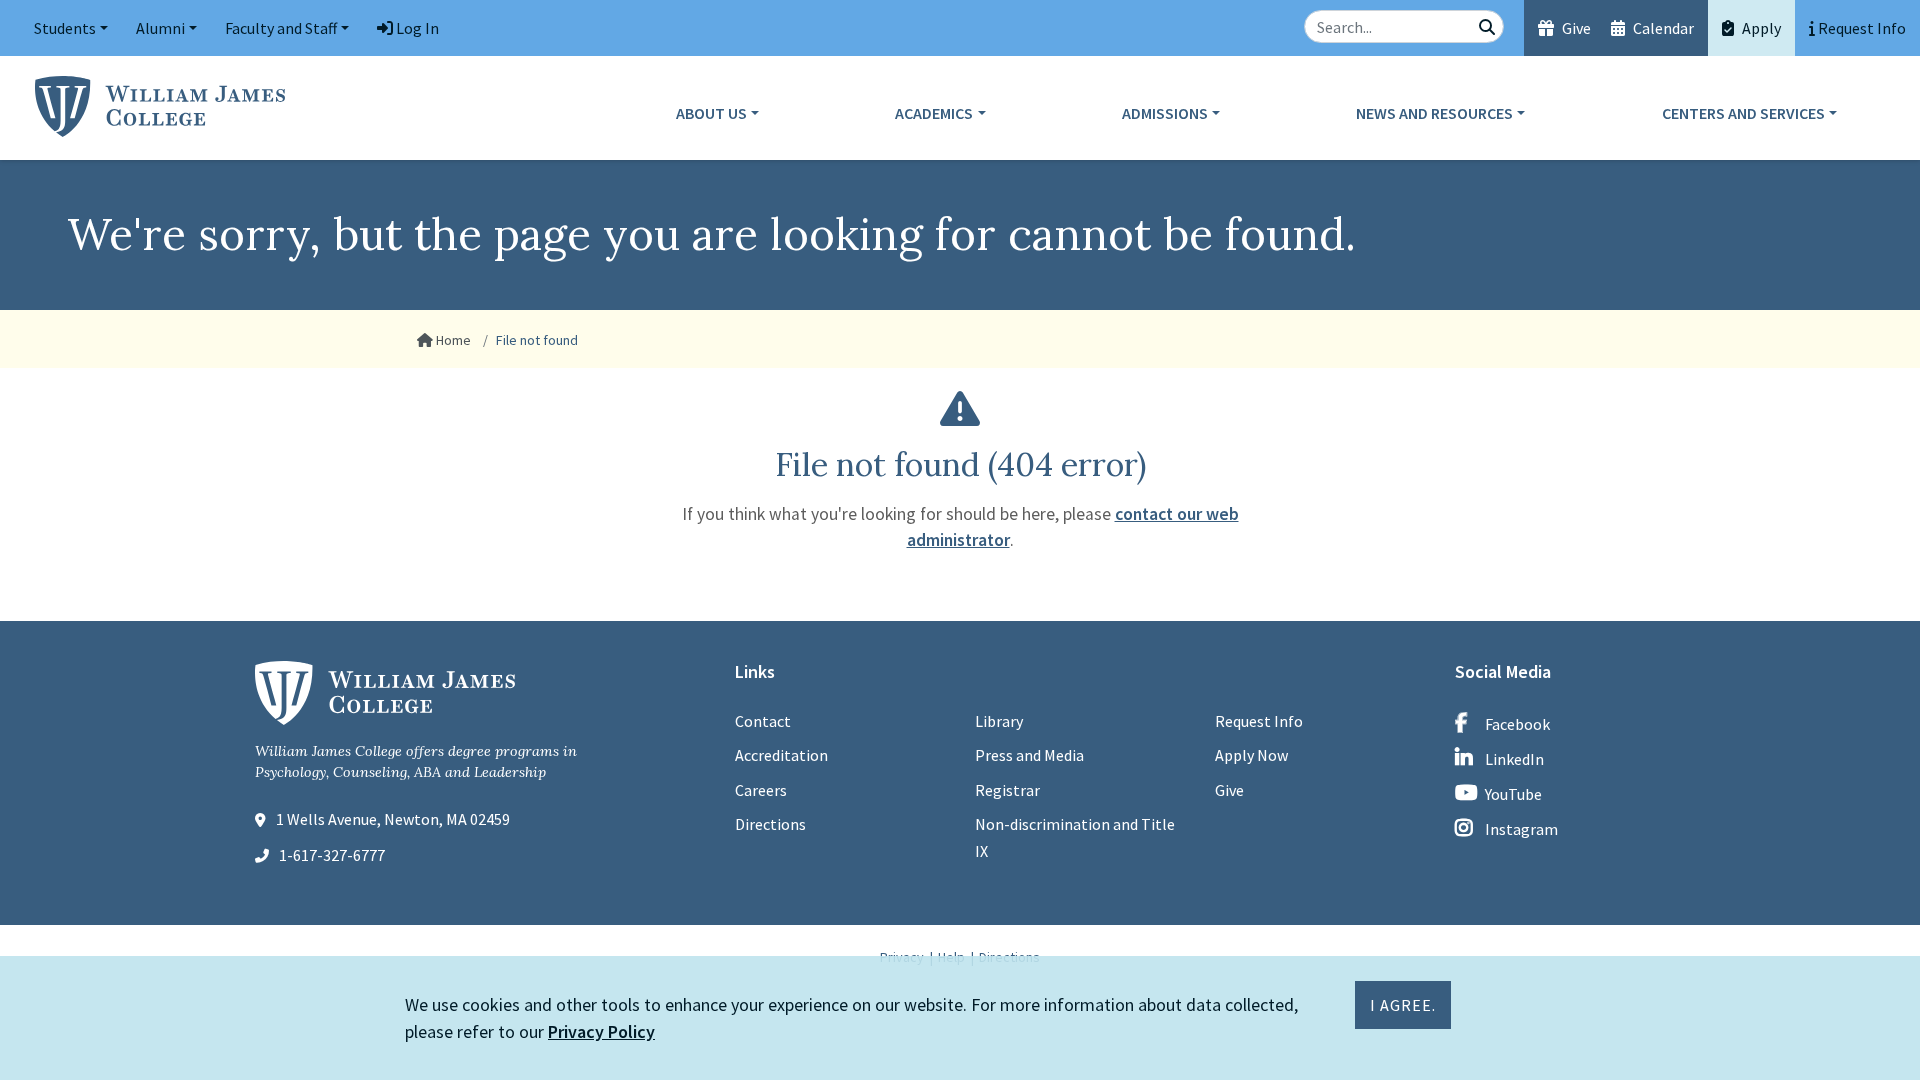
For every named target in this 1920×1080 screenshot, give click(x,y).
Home (452, 340)
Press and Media (1029, 755)
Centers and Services (1743, 113)
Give (1575, 28)
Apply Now (1251, 755)
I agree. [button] (1403, 1005)
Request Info (1259, 721)
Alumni (160, 28)
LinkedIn (1514, 759)
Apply (1760, 28)
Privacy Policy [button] (601, 1031)
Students (65, 28)
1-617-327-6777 (332, 855)
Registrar (1007, 790)
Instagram (1521, 829)
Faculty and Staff (281, 28)
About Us (711, 113)
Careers (761, 790)
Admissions (1165, 113)
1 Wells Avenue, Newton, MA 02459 (393, 819)
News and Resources (1434, 113)
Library (999, 721)
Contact (763, 721)
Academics (934, 113)
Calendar (1662, 28)
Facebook (1517, 724)
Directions (770, 824)
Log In (416, 28)
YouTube (1513, 794)
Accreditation (781, 755)
